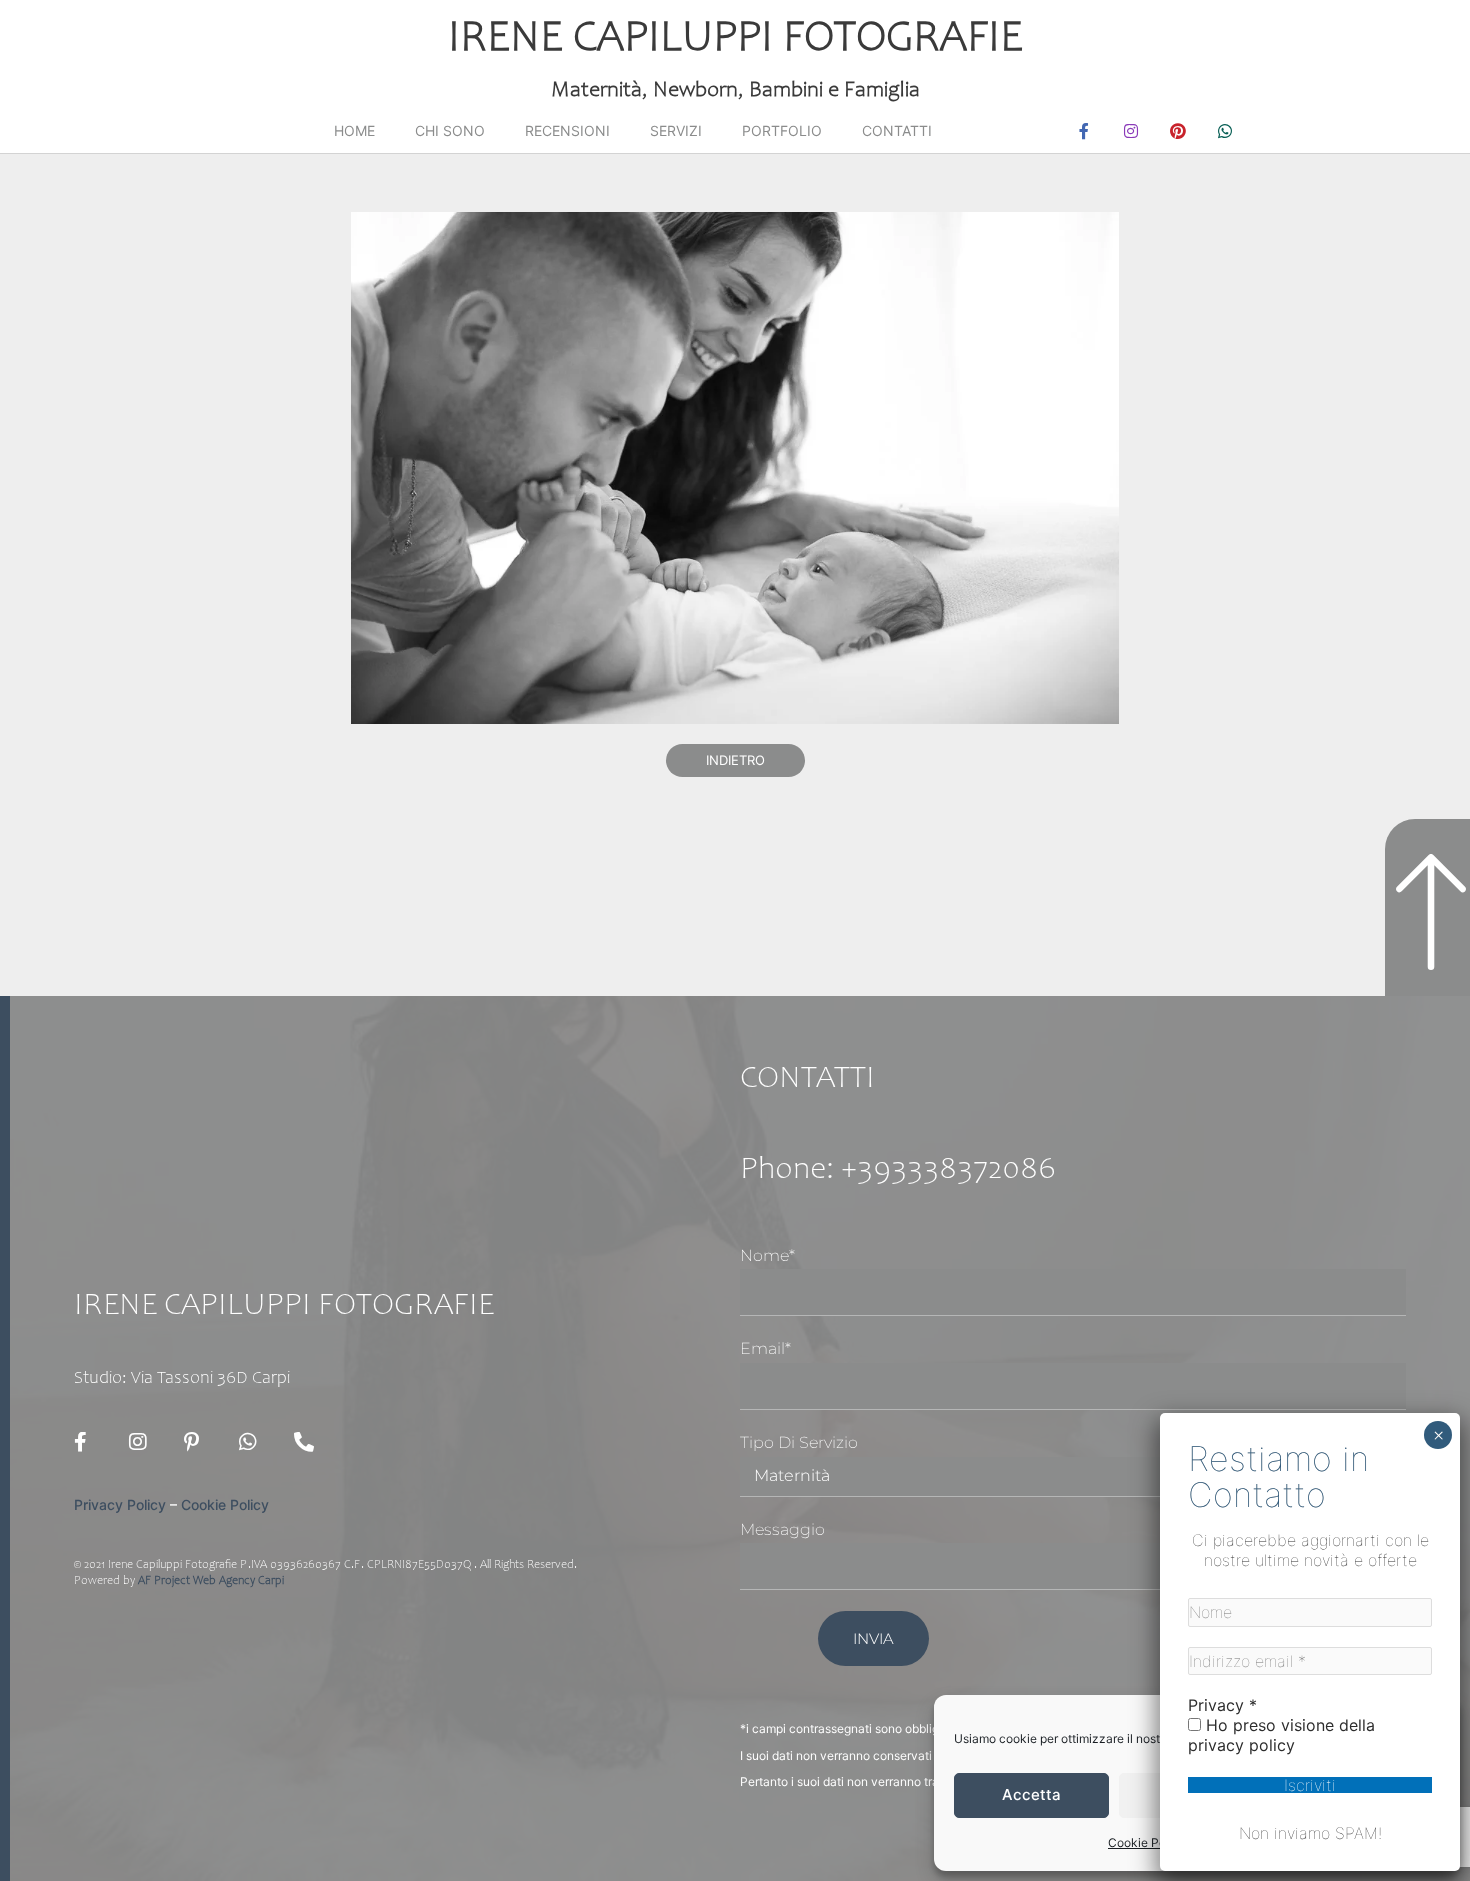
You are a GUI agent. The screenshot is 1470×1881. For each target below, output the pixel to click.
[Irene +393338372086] (309, 1442)
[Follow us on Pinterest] (199, 1442)
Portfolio (782, 130)
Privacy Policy (120, 1504)
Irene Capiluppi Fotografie (735, 40)
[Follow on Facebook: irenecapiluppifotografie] (89, 1442)
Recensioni (567, 130)
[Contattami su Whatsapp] (254, 1442)
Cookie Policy (1147, 1842)
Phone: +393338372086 (898, 1171)
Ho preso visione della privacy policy (1281, 1735)
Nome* (767, 1255)
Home (354, 130)
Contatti (897, 130)
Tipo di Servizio (799, 1442)
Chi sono (450, 130)
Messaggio (782, 1529)
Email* (765, 1348)
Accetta (1031, 1794)
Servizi (676, 130)
